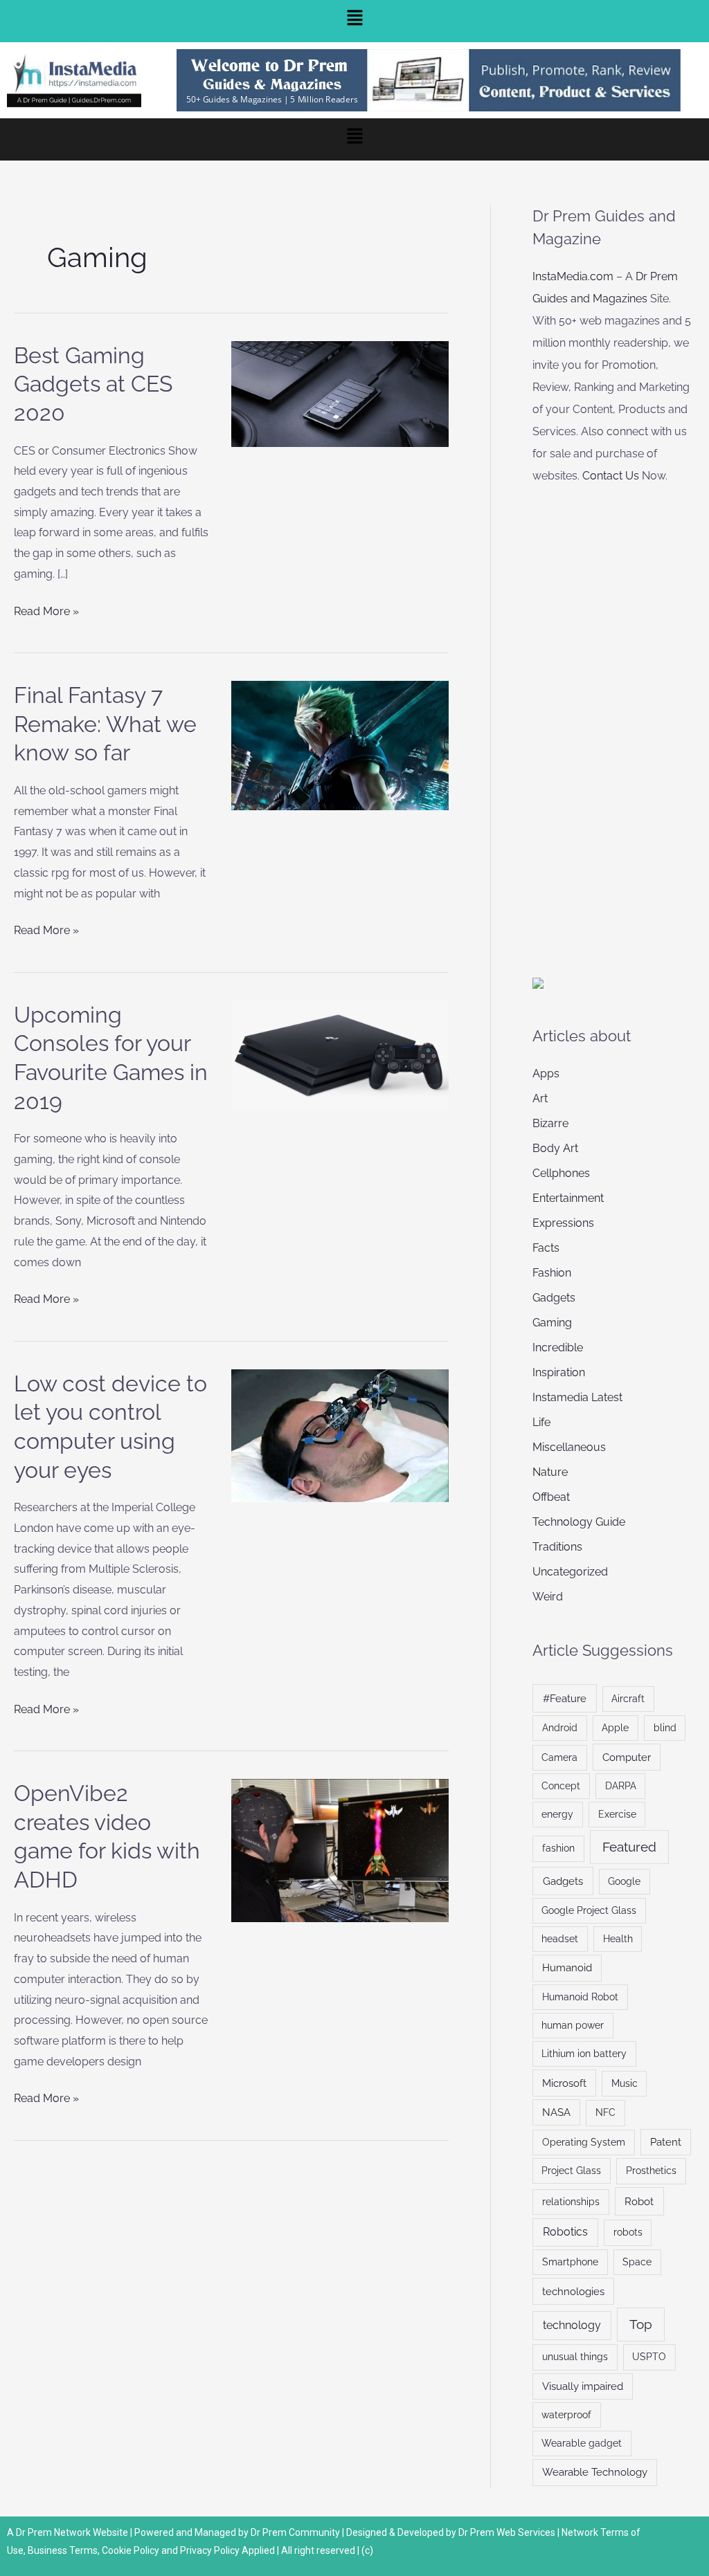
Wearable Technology (595, 2472)
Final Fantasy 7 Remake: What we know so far (105, 724)
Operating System (584, 2142)
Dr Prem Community (295, 2532)
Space (637, 2262)
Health (618, 1939)
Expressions (563, 1223)
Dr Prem (33, 2532)
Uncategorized (570, 1572)
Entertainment (568, 1198)
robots (628, 2232)
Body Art (555, 1148)
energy (557, 1814)
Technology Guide (579, 1522)
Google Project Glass (589, 1910)
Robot (639, 2201)
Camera (559, 1757)
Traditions (557, 1547)
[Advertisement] (621, 725)
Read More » (46, 610)
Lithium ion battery (584, 2054)
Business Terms (63, 2550)
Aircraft (628, 1699)
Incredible (558, 1348)
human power (573, 2025)
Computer (627, 1757)
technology (572, 2325)
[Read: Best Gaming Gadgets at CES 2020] (340, 393)
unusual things (575, 2357)
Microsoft (564, 2083)
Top (641, 2324)
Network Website (91, 2532)
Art (540, 1098)
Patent (666, 2142)
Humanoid (567, 1967)
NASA (556, 2112)
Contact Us (611, 476)
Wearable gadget (582, 2443)
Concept (561, 1786)
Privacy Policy (210, 2550)
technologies (573, 2291)
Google (624, 1881)
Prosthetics (651, 2171)
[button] (354, 21)
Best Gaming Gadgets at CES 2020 (93, 384)
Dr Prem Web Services (507, 2532)
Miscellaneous (569, 1447)
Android (560, 1728)
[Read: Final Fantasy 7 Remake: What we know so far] (340, 745)
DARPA (621, 1786)
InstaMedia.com (573, 276)
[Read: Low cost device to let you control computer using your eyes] (340, 1435)
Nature (550, 1472)
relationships (571, 2202)
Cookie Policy (132, 2550)
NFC (605, 2112)
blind (665, 1728)
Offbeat (551, 1497)
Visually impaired (583, 2386)
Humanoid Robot (580, 1997)
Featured (629, 1847)
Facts (546, 1248)
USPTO (649, 2357)
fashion (558, 1848)
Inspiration (559, 1372)
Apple (615, 1728)
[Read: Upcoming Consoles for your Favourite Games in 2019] (340, 1053)
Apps (546, 1074)
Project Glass (571, 2171)
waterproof (566, 2415)
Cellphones (561, 1173)
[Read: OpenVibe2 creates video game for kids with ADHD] (340, 1850)
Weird (548, 1597)
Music (625, 2083)
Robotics (565, 2232)
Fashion (552, 1273)
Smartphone (570, 2262)
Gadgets (554, 1298)
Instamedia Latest (577, 1397)
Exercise (617, 1814)
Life (541, 1422)
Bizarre (550, 1123)
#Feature (565, 1698)
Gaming (552, 1323)
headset (560, 1939)
